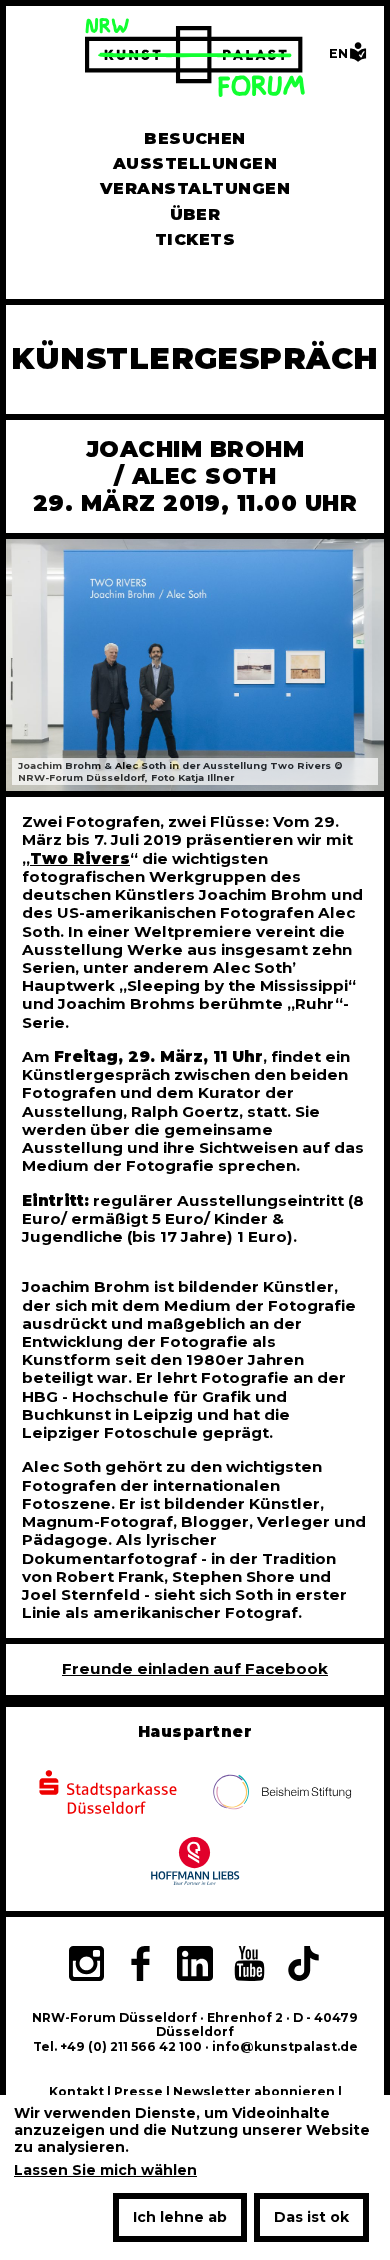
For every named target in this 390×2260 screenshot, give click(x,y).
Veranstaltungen (195, 188)
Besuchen (195, 138)
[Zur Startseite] (195, 59)
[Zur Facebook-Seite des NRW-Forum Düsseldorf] (140, 1966)
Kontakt (76, 2091)
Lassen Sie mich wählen (105, 2170)
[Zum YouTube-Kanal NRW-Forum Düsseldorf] (249, 1966)
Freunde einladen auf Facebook (195, 1668)
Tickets (195, 239)
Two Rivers (80, 858)
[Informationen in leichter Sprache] (358, 57)
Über (195, 214)
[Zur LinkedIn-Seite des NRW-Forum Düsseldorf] (195, 1966)
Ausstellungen (195, 163)
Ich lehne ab (180, 2217)
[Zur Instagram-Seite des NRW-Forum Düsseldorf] (86, 1966)
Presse (138, 2091)
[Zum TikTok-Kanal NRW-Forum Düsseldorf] (304, 1966)
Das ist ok (311, 2217)
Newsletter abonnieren (254, 2091)
